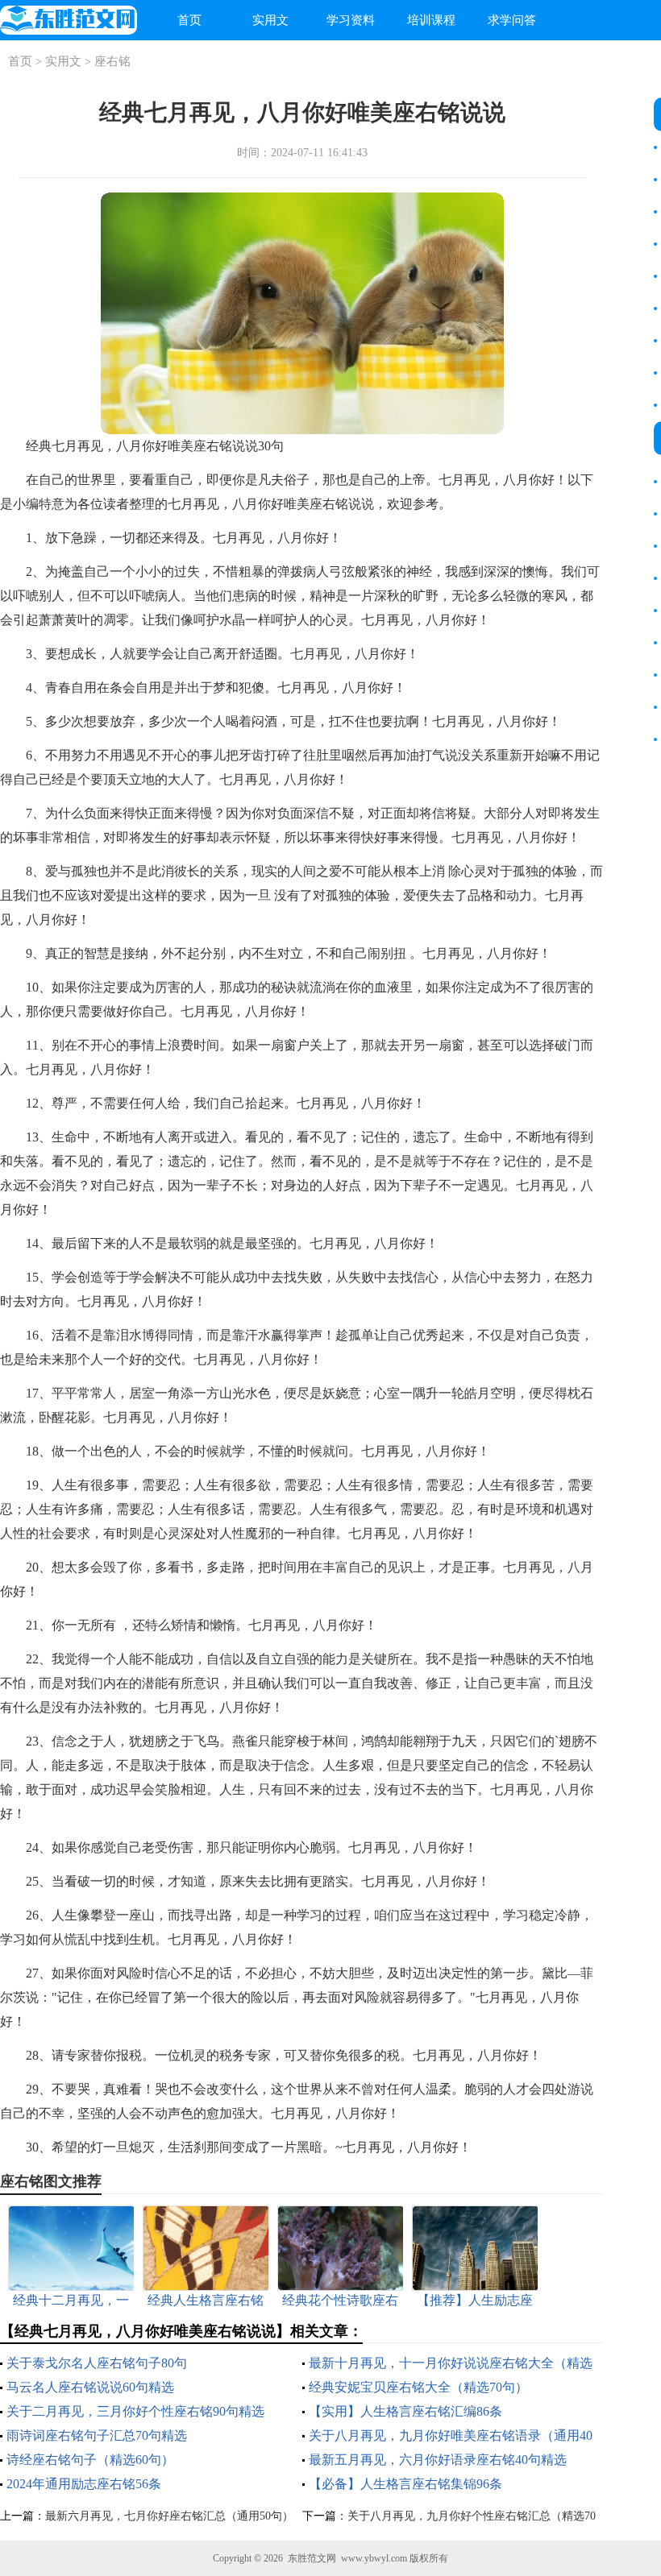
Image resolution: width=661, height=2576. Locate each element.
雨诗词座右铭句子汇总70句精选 (97, 2435)
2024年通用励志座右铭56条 (84, 2484)
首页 (189, 20)
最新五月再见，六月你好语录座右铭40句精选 (438, 2460)
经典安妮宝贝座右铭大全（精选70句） (418, 2387)
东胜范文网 (312, 2558)
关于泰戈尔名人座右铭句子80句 (97, 2363)
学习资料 (351, 20)
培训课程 (431, 20)
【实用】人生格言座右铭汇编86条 (405, 2411)
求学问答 (512, 20)
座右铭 (112, 61)
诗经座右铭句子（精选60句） (90, 2460)
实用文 (270, 20)
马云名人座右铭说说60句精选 (90, 2387)
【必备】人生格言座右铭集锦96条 (405, 2484)
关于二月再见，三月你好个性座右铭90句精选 (135, 2411)
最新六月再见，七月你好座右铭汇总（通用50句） (169, 2516)
